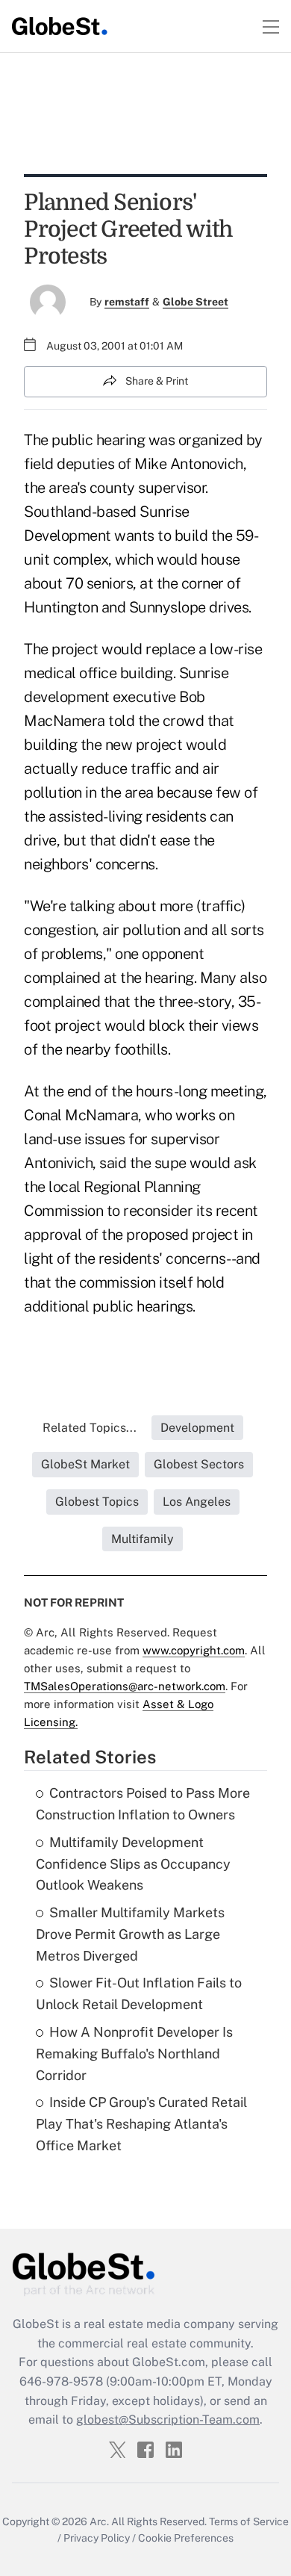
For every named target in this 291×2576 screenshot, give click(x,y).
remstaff (127, 302)
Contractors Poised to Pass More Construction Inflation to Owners (143, 1804)
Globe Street (195, 302)
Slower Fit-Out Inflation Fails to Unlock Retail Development (139, 1993)
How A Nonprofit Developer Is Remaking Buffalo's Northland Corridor (134, 2054)
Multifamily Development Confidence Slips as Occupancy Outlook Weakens (133, 1864)
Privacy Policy (97, 2538)
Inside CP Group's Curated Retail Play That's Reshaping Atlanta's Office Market (141, 2124)
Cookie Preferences (186, 2538)
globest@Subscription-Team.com (168, 2420)
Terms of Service (249, 2521)
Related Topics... (90, 1428)
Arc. (99, 2521)
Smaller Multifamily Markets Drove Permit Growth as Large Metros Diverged (130, 1934)
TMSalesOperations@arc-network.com (125, 1686)
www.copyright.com (194, 1650)
